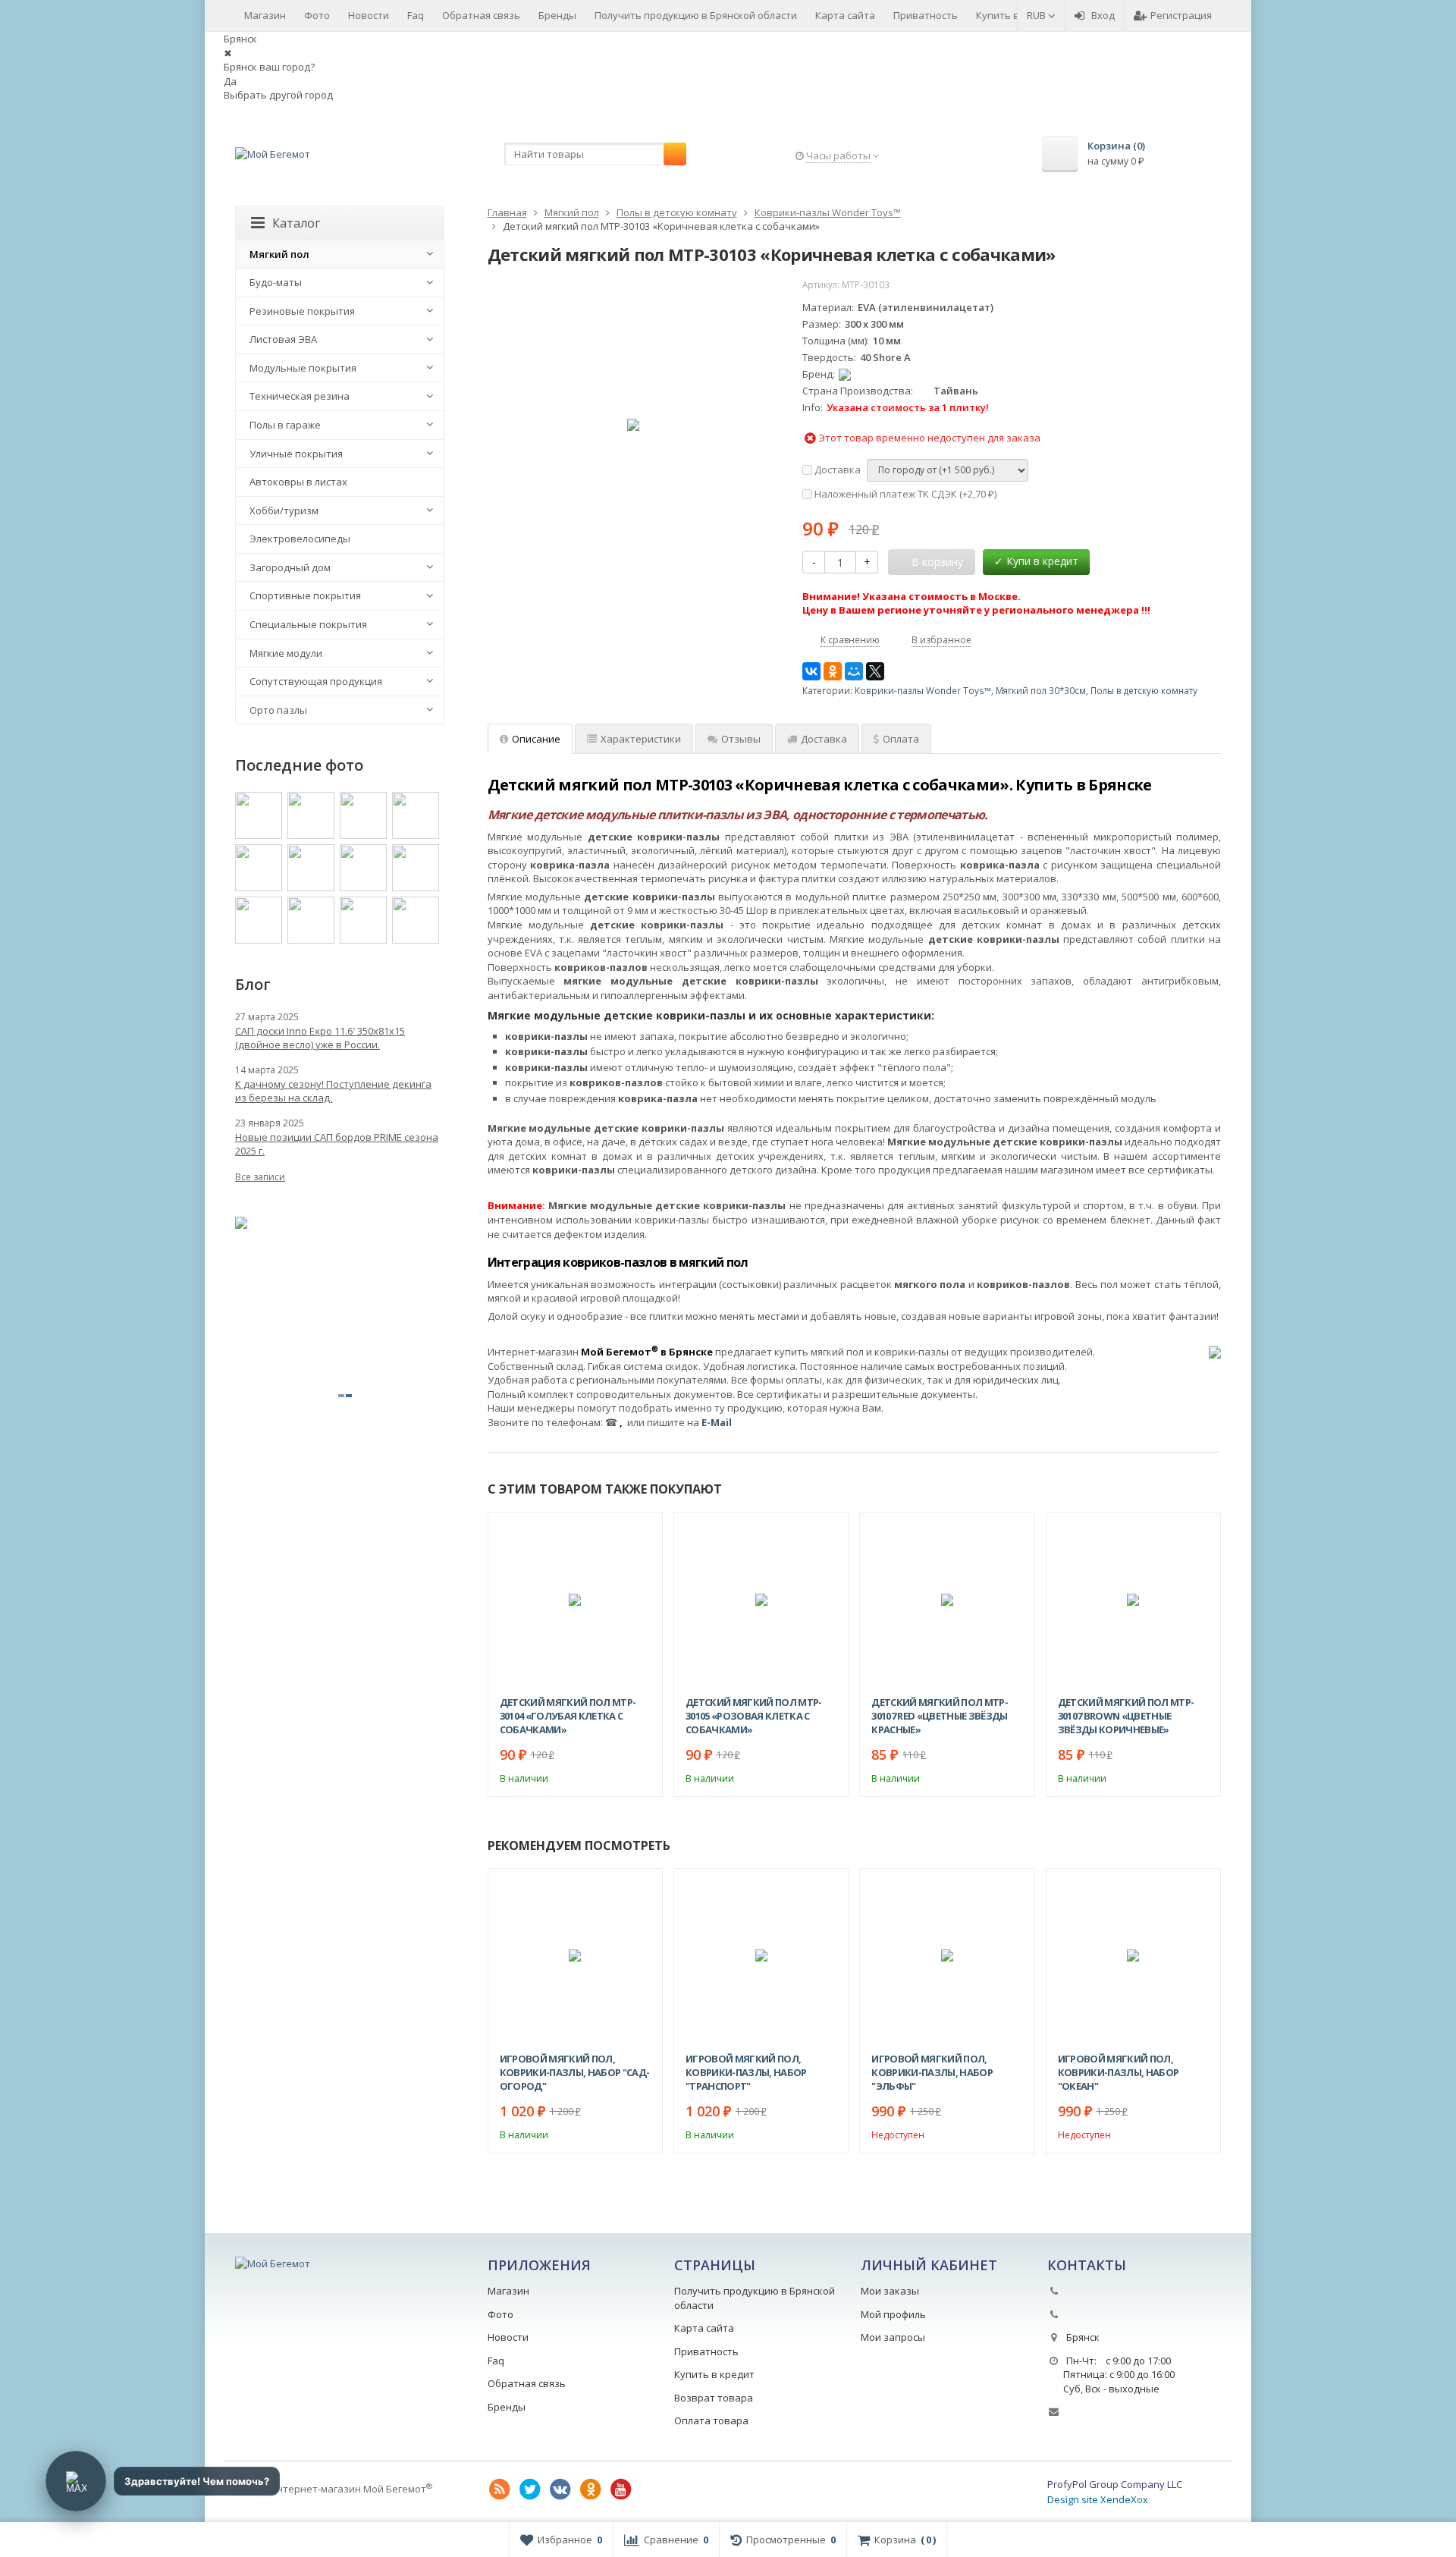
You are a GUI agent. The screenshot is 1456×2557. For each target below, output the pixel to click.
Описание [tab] (536, 739)
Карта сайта (845, 15)
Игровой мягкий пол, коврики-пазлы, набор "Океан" (1119, 2072)
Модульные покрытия (303, 368)
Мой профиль (893, 2314)
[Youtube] (621, 2489)
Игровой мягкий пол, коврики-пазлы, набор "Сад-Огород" (575, 2072)
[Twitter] (530, 2489)
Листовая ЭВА (283, 339)
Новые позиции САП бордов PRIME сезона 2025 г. (337, 1144)
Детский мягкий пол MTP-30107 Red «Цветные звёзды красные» (940, 1716)
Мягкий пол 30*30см (1041, 690)
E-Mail (717, 1422)
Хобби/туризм (284, 510)
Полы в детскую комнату (1144, 690)
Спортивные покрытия (305, 595)
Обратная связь (481, 15)
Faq (416, 15)
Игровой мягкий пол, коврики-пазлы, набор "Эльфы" (932, 2072)
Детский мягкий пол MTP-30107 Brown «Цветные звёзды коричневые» (1126, 1716)
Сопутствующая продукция (316, 681)
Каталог (296, 223)
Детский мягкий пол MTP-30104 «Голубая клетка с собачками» (568, 1716)
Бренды (557, 15)
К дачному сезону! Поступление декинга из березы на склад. (333, 1091)
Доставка (836, 470)
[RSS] (500, 2489)
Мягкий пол (279, 254)
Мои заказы (890, 2291)
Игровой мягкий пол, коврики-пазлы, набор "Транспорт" (746, 2072)
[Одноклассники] (833, 671)
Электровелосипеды (300, 539)
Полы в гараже (285, 425)
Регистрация (1181, 15)
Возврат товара (714, 2398)
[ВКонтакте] (811, 671)
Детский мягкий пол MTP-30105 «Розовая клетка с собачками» (754, 1716)
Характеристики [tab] (641, 739)
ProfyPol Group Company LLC (1115, 2484)
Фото (317, 15)
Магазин (265, 15)
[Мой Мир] (854, 671)
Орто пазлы (278, 710)
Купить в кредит (1016, 15)
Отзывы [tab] (741, 739)
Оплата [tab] (901, 739)
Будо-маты (276, 282)
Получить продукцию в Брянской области (696, 15)
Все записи (260, 1177)
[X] (875, 671)
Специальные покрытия (308, 624)
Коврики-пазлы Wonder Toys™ (923, 690)
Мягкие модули (286, 653)
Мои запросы (893, 2337)
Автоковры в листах (298, 482)
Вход (1103, 15)
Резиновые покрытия (302, 311)
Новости (369, 15)
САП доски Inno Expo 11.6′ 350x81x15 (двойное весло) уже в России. (320, 1038)
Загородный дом (290, 567)
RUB (1037, 15)
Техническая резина (300, 396)
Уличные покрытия (296, 454)
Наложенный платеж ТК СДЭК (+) (904, 494)
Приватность (926, 15)
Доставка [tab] (824, 739)
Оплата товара (711, 2420)
